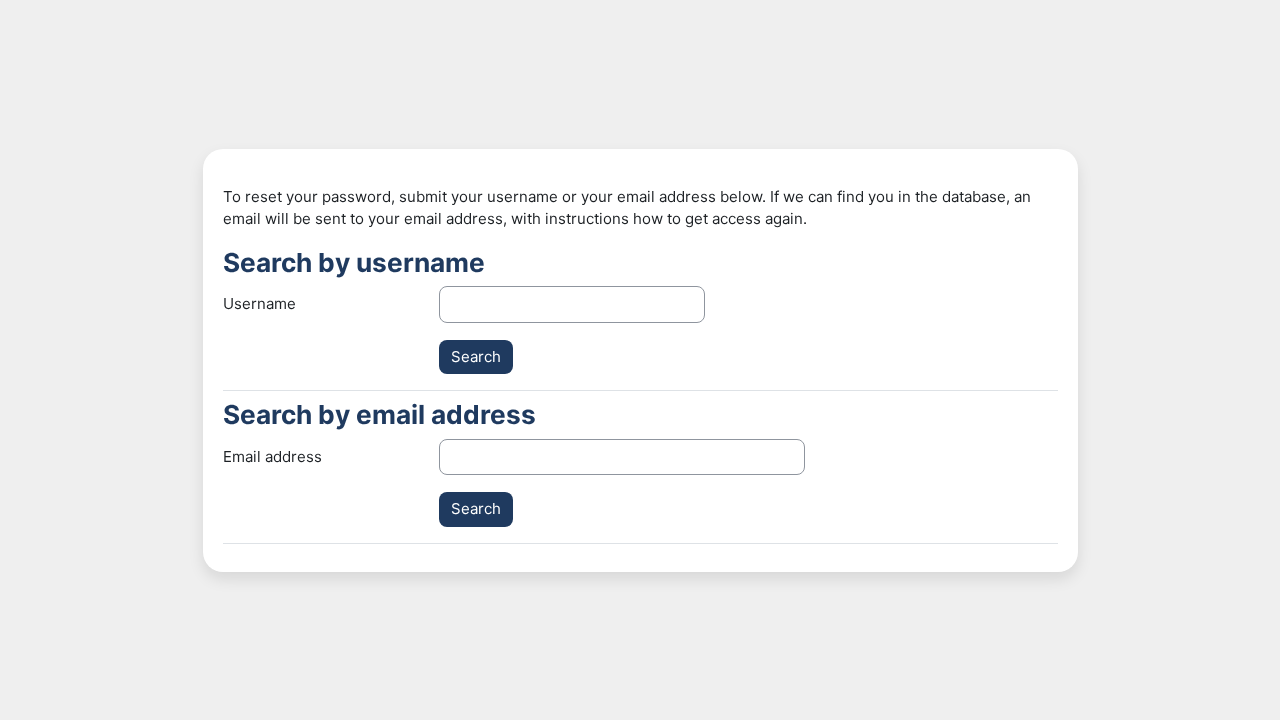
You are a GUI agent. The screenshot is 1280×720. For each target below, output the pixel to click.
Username (259, 303)
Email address (272, 456)
